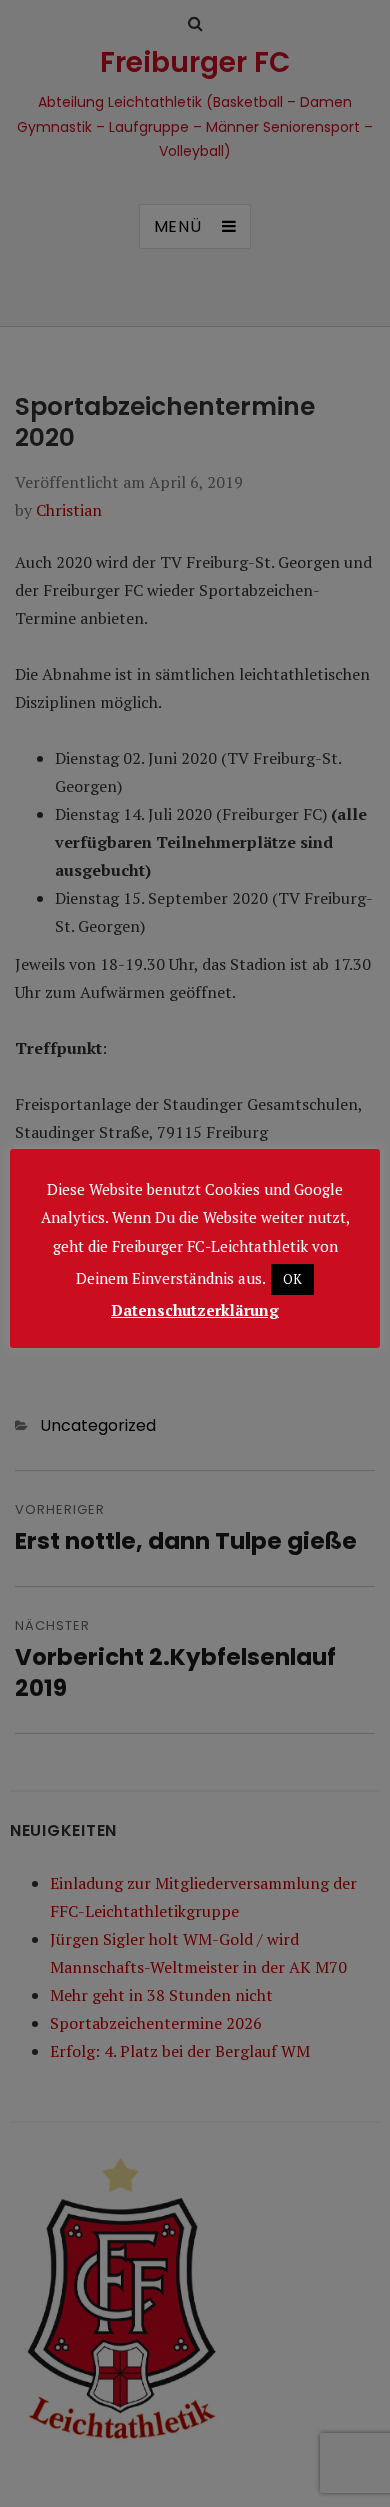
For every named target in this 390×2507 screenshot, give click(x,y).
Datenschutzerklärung (195, 1310)
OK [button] (292, 1279)
